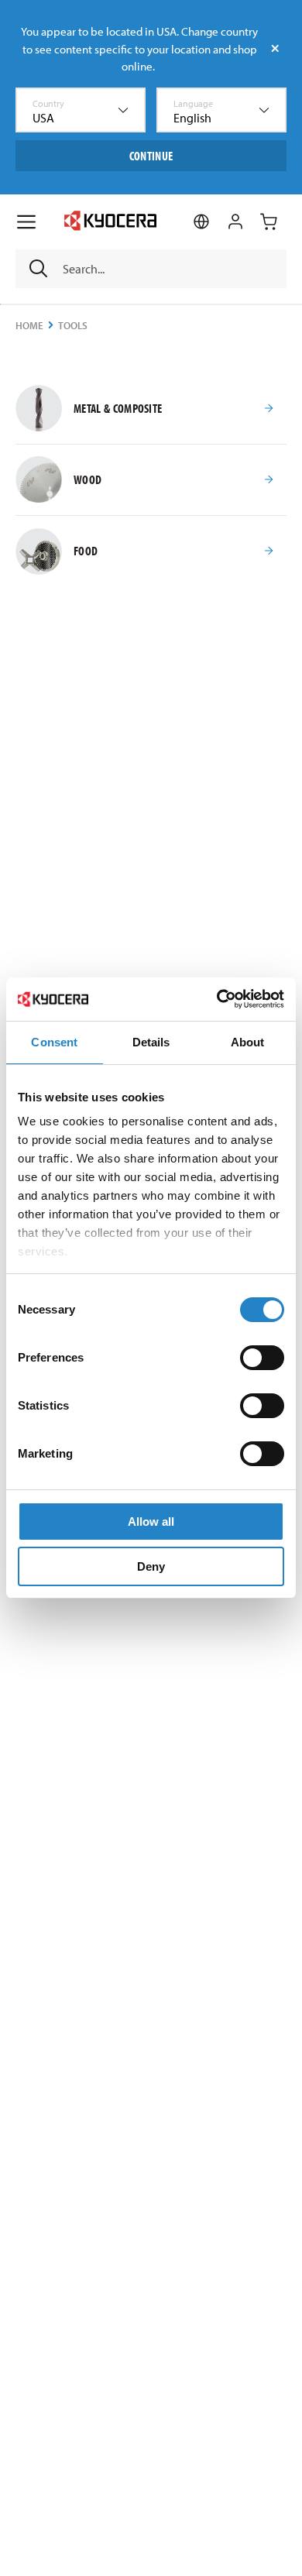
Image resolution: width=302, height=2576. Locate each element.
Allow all (151, 1522)
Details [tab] (151, 1042)
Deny (151, 1566)
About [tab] (248, 1042)
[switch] (262, 1358)
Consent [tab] (54, 1042)
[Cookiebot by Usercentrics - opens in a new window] (217, 999)
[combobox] (81, 110)
